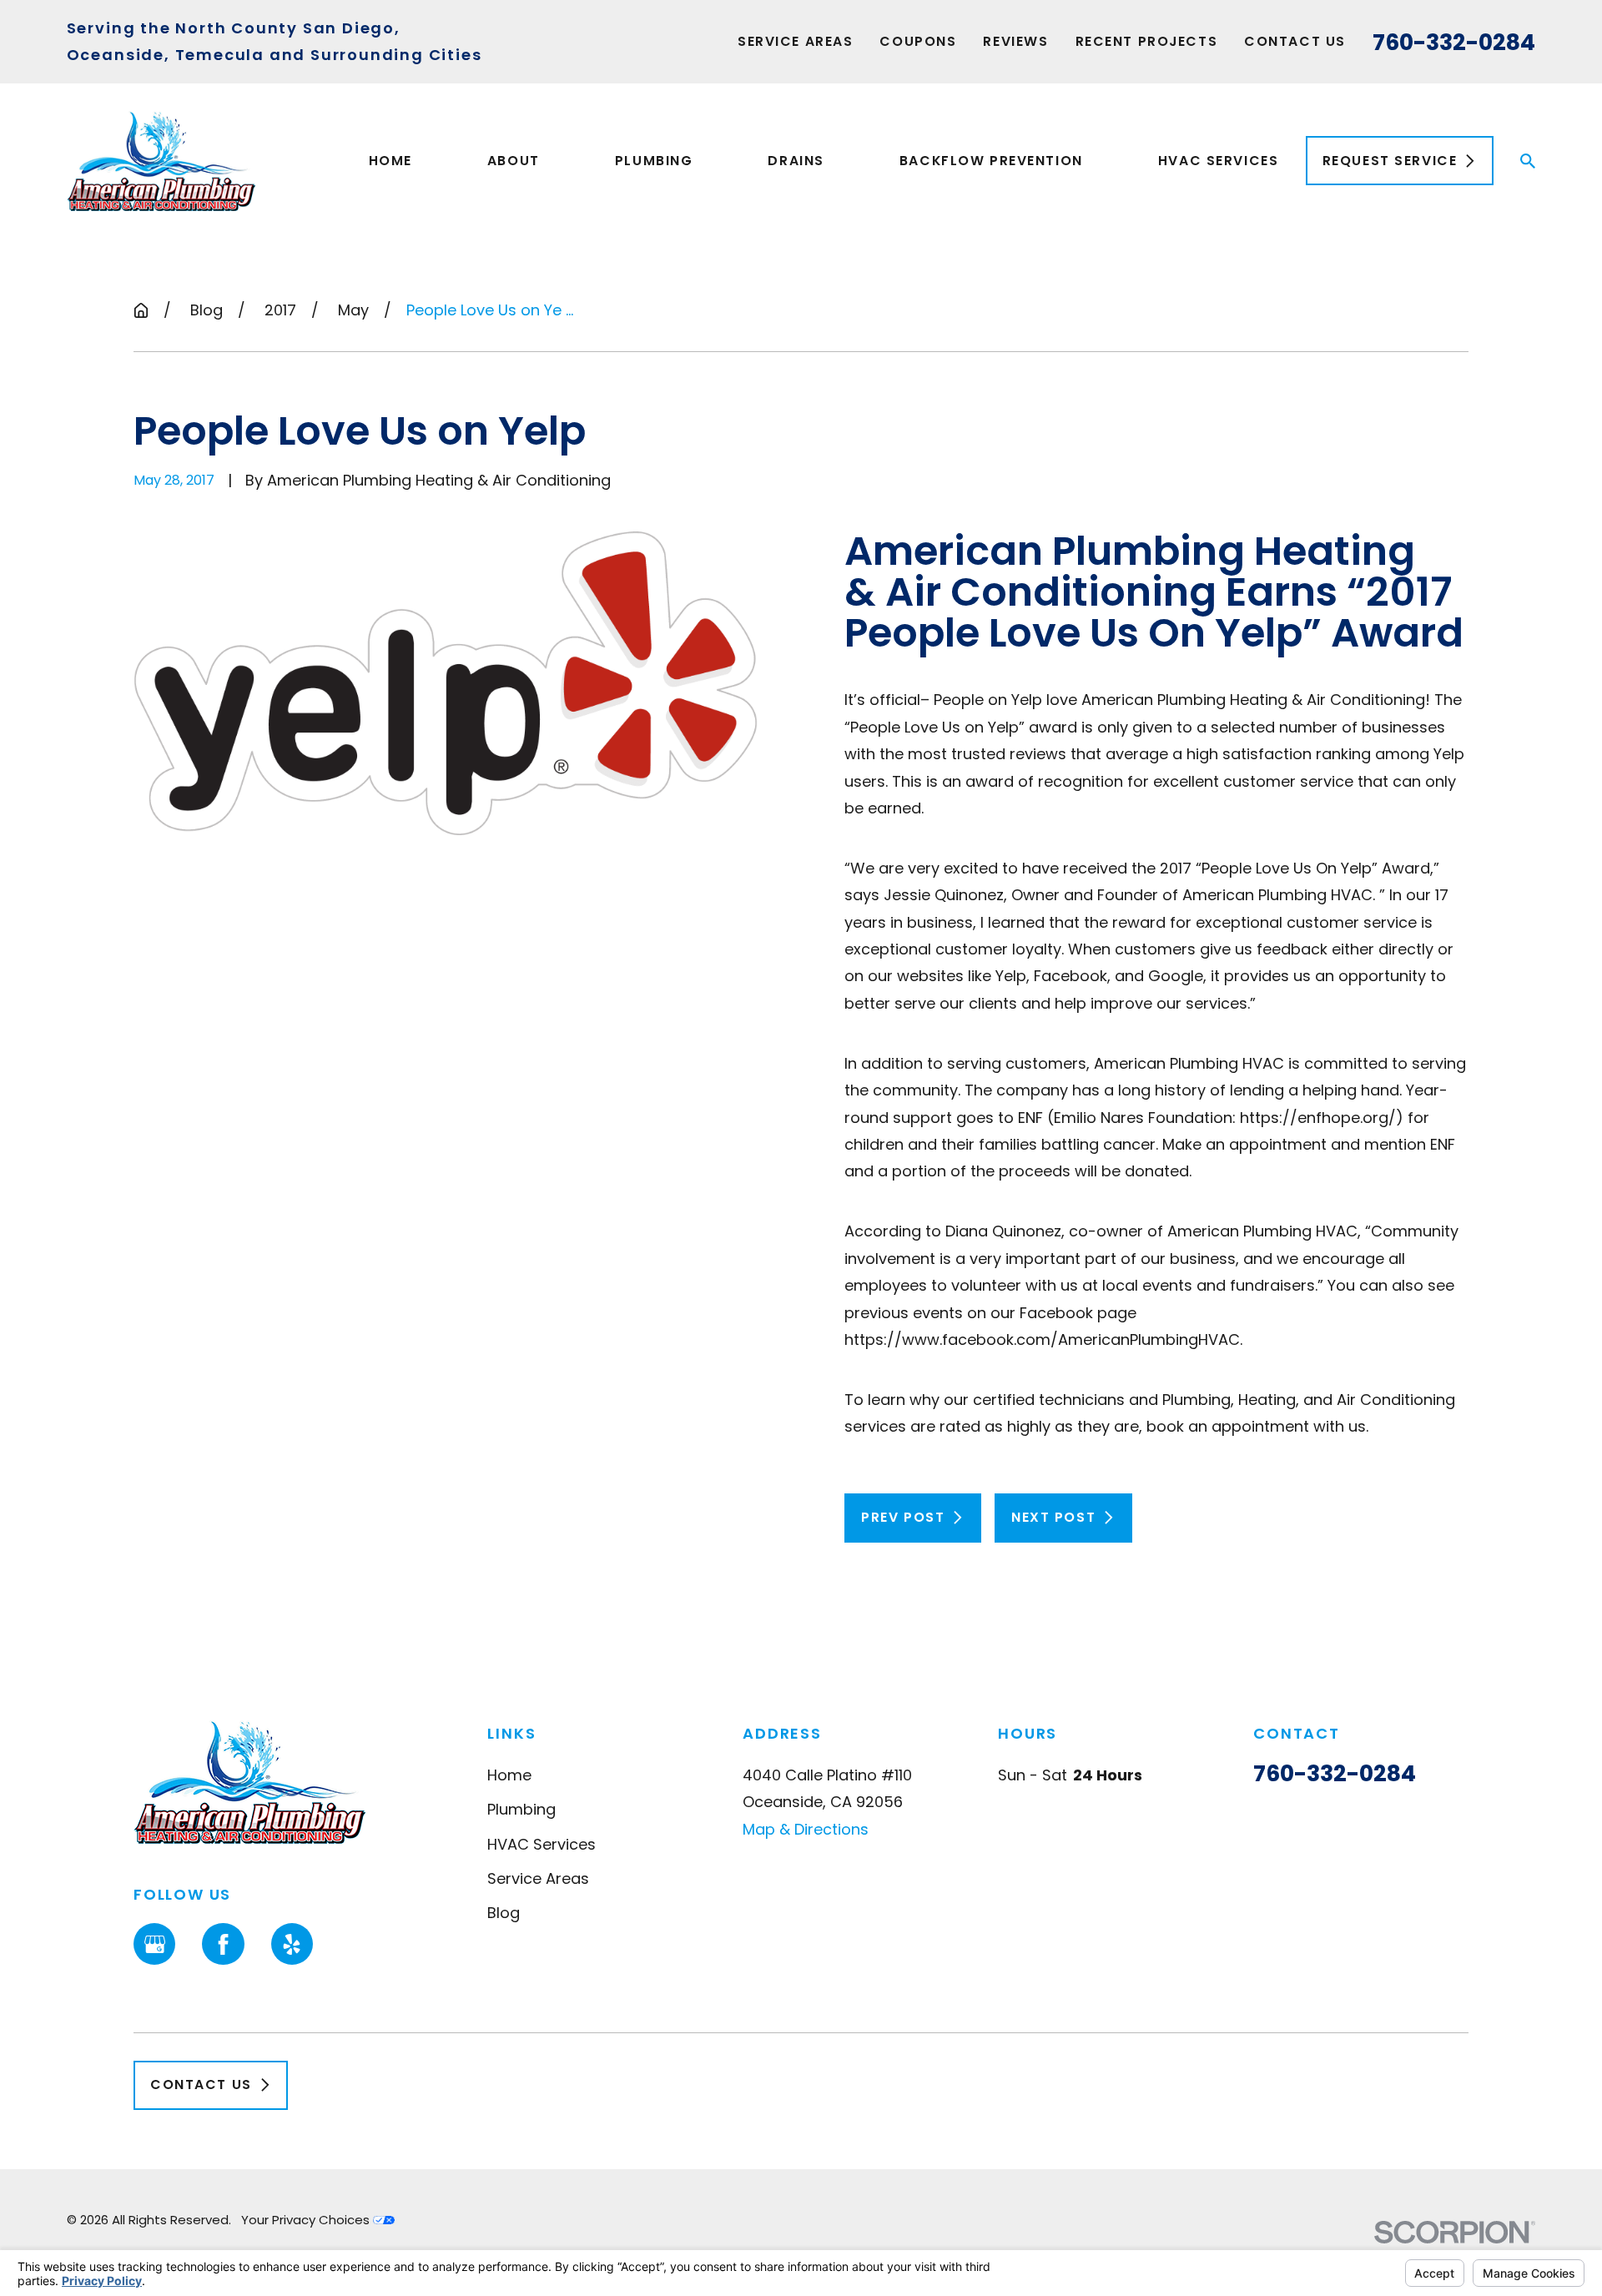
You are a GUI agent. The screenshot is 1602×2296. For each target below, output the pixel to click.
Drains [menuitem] (796, 161)
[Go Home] (141, 310)
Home (509, 1775)
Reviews (1015, 41)
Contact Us (1295, 41)
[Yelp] (292, 1944)
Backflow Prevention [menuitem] (991, 161)
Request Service (1390, 161)
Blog (504, 1913)
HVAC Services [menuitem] (1218, 161)
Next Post (1053, 1517)
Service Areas (795, 41)
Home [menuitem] (390, 161)
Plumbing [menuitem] (654, 161)
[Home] (161, 161)
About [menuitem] (514, 161)
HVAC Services (542, 1844)
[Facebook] (223, 1944)
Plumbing (521, 1809)
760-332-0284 (1454, 42)
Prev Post (903, 1517)
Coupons (918, 41)
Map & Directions (806, 1829)
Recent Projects (1147, 41)
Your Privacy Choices (307, 2220)
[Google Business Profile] (154, 1944)
